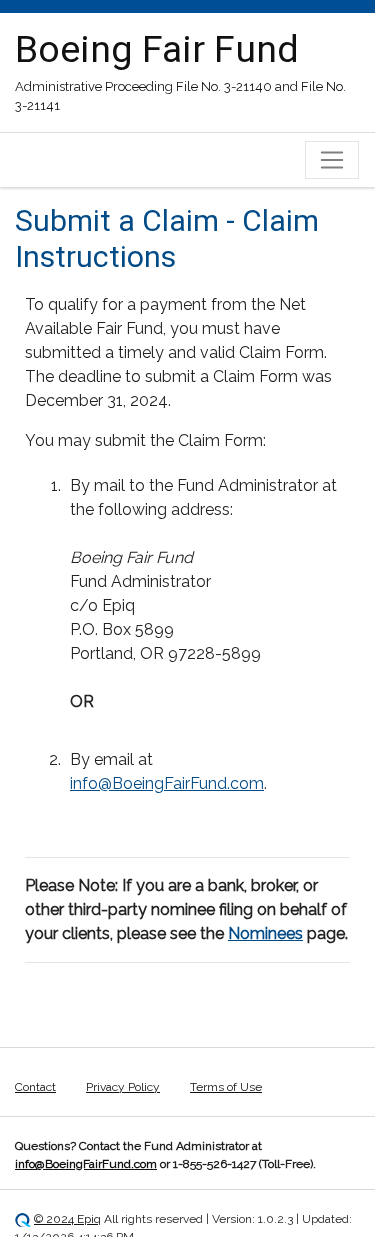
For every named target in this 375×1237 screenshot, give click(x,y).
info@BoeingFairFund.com (167, 783)
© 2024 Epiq (67, 1219)
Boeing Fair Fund (157, 49)
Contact (35, 1087)
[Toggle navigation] (332, 160)
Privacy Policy (123, 1087)
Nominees (265, 933)
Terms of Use (226, 1087)
